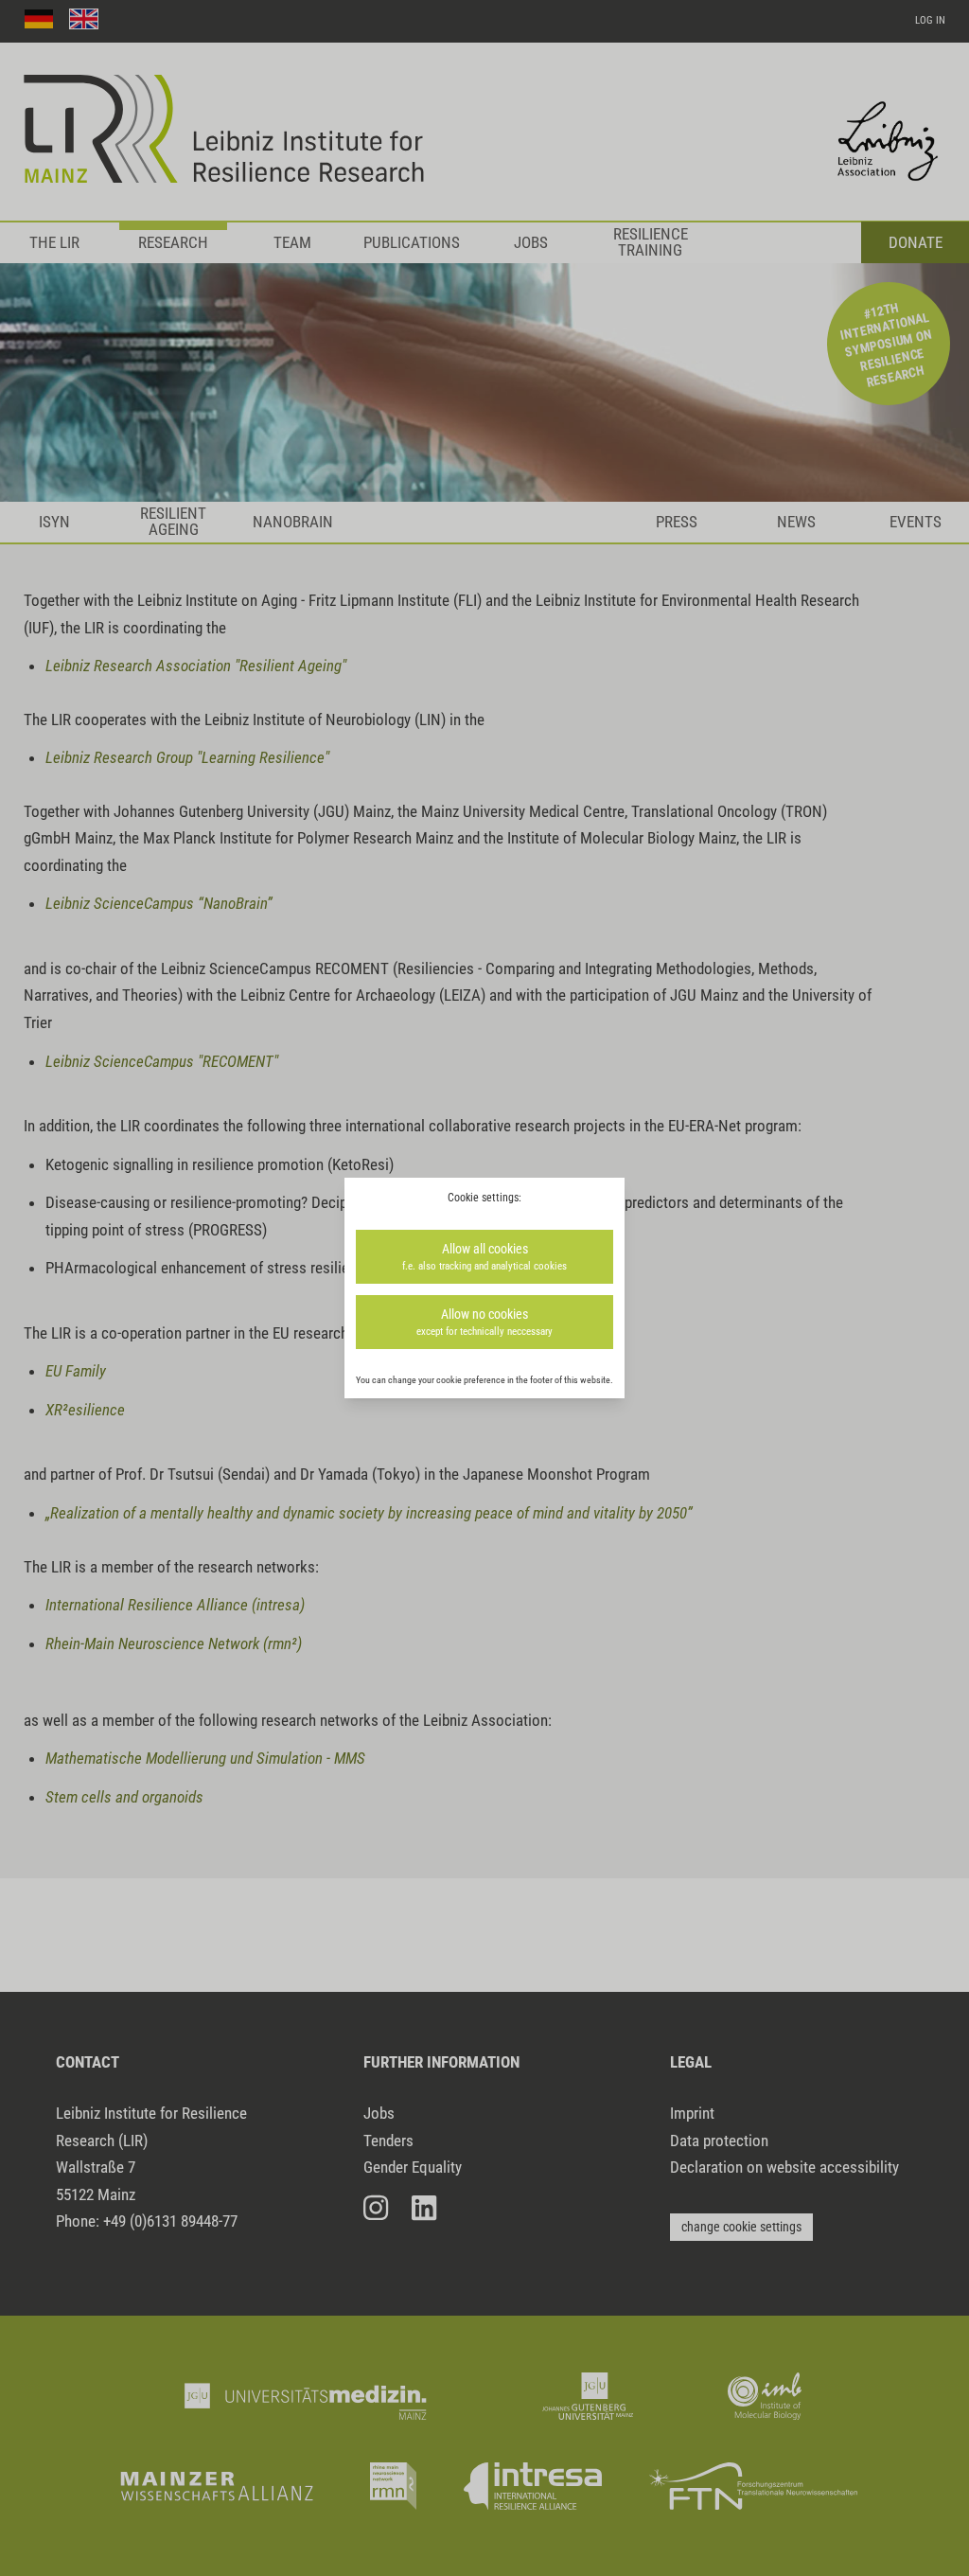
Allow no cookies (484, 1322)
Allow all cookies (484, 1256)
